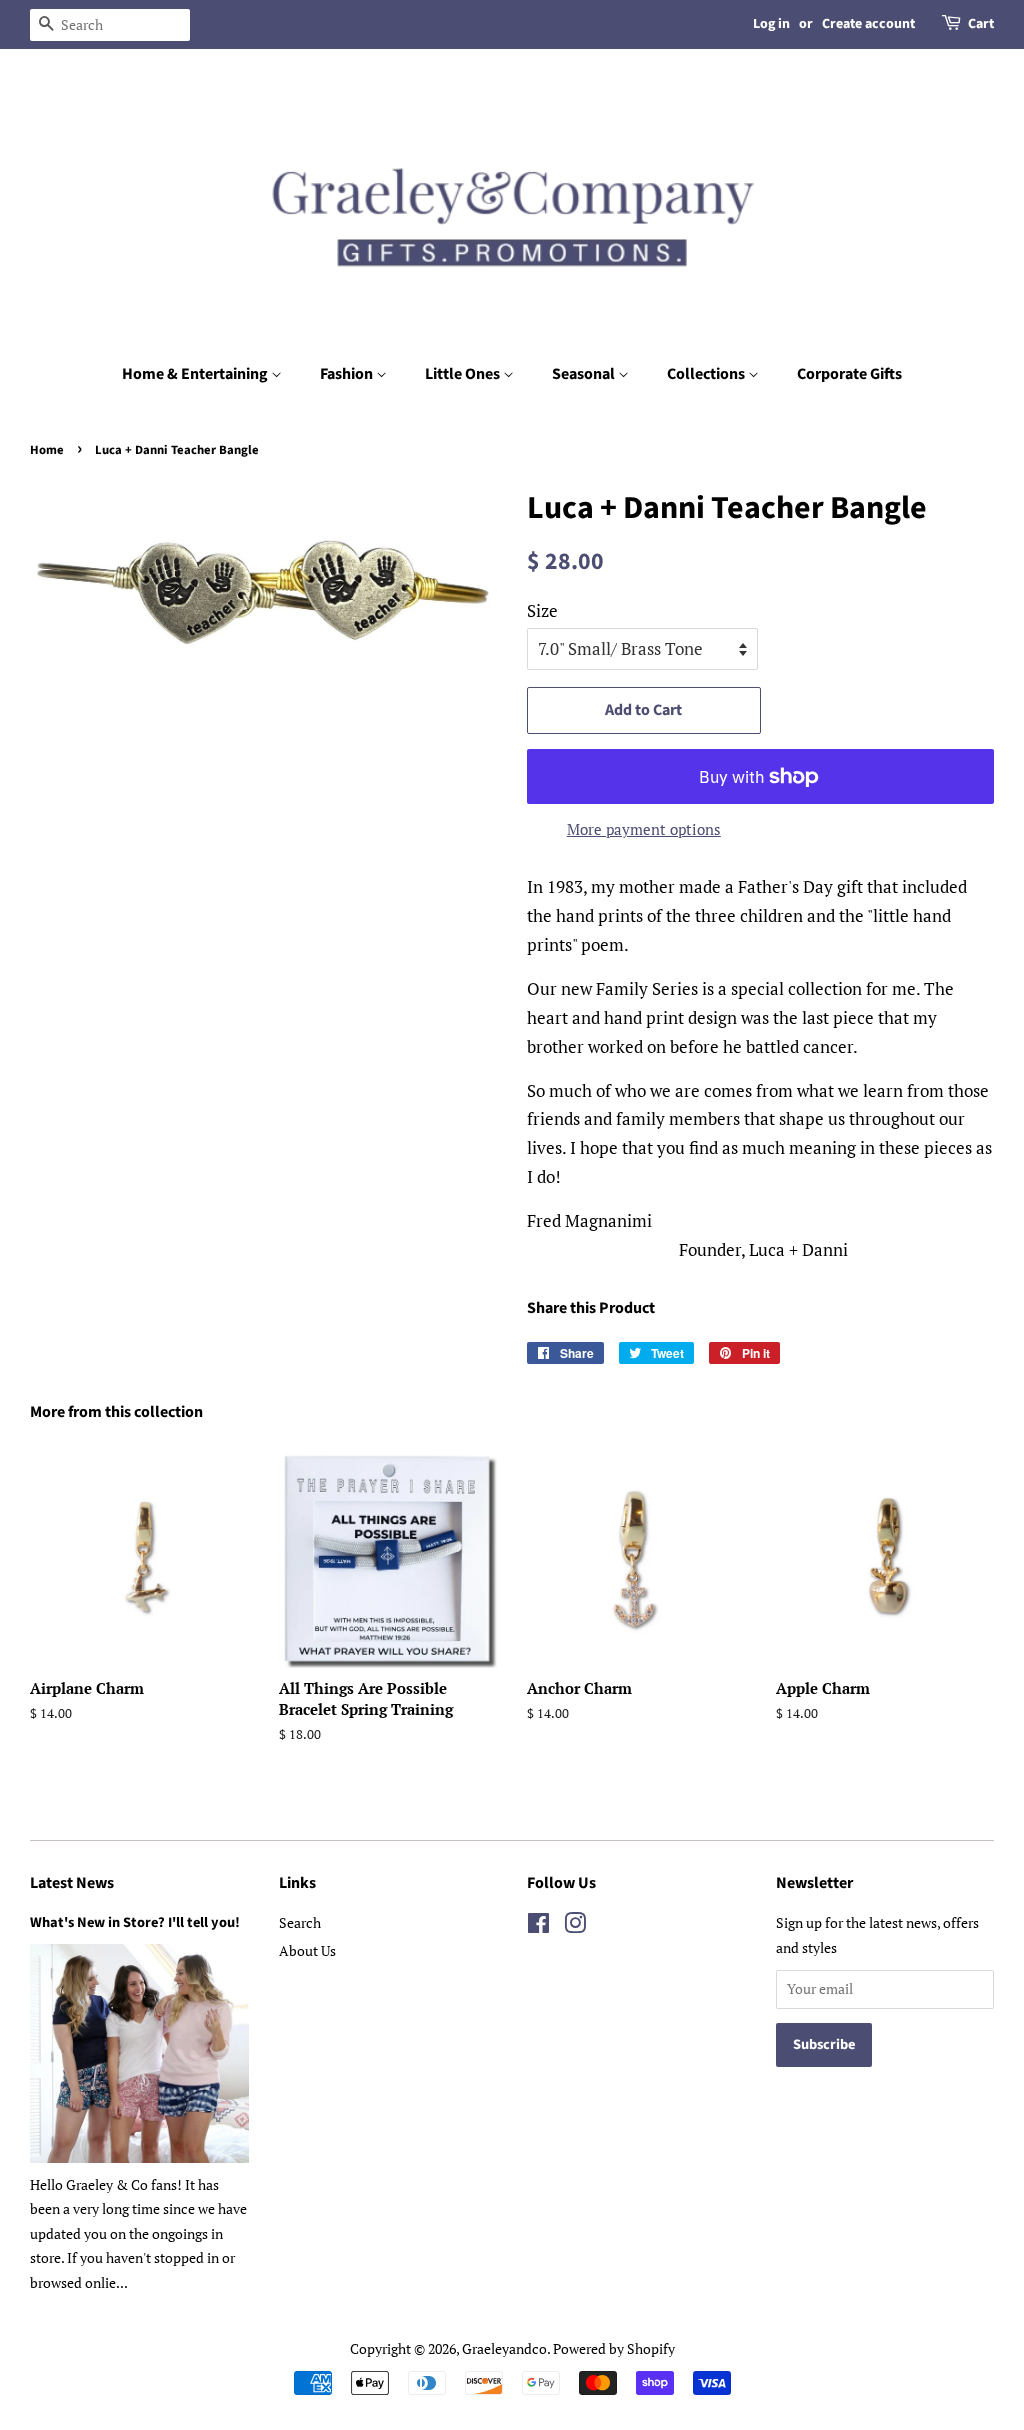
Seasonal (585, 374)
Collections (707, 374)
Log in (771, 24)
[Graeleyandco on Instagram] (575, 1926)
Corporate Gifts (849, 374)
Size (542, 610)
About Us (307, 1950)
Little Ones (464, 374)
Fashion (348, 374)
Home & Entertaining (196, 374)
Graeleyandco (504, 2348)
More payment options (644, 829)
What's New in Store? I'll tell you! (135, 1922)
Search (300, 1922)
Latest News (72, 1883)
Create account (868, 24)
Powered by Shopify (614, 2348)
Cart (981, 24)
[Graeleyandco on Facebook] (538, 1926)
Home (47, 450)
